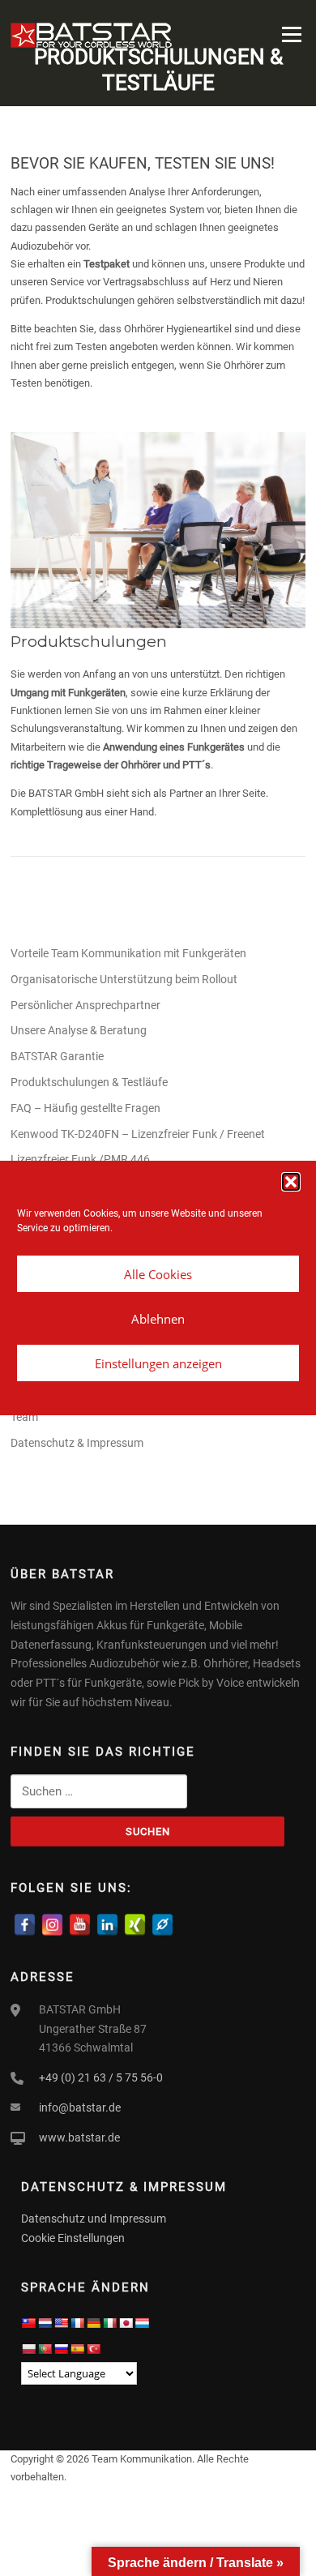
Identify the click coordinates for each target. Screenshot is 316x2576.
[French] (77, 2323)
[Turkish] (93, 2349)
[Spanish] (77, 2349)
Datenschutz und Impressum (94, 2219)
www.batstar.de (79, 2137)
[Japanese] (126, 2323)
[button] (291, 1182)
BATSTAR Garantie (57, 1056)
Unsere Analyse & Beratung (79, 1030)
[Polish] (28, 2349)
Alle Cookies (158, 1274)
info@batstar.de (80, 2107)
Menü (290, 34)
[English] (61, 2323)
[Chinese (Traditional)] (28, 2323)
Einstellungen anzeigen (158, 1363)
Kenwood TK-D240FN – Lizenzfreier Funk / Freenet (138, 1134)
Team (24, 1417)
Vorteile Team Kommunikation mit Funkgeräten (128, 953)
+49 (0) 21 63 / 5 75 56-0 (101, 2077)
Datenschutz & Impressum (77, 1443)
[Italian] (109, 2323)
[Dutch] (45, 2323)
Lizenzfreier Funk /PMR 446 (80, 1159)
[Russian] (61, 2349)
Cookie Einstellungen (73, 2238)
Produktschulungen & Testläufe (89, 1082)
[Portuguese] (45, 2349)
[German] (93, 2323)
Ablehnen (158, 1319)
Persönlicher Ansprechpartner (85, 1005)
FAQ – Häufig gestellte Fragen (85, 1108)
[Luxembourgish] (142, 2323)
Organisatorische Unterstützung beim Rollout (124, 979)
